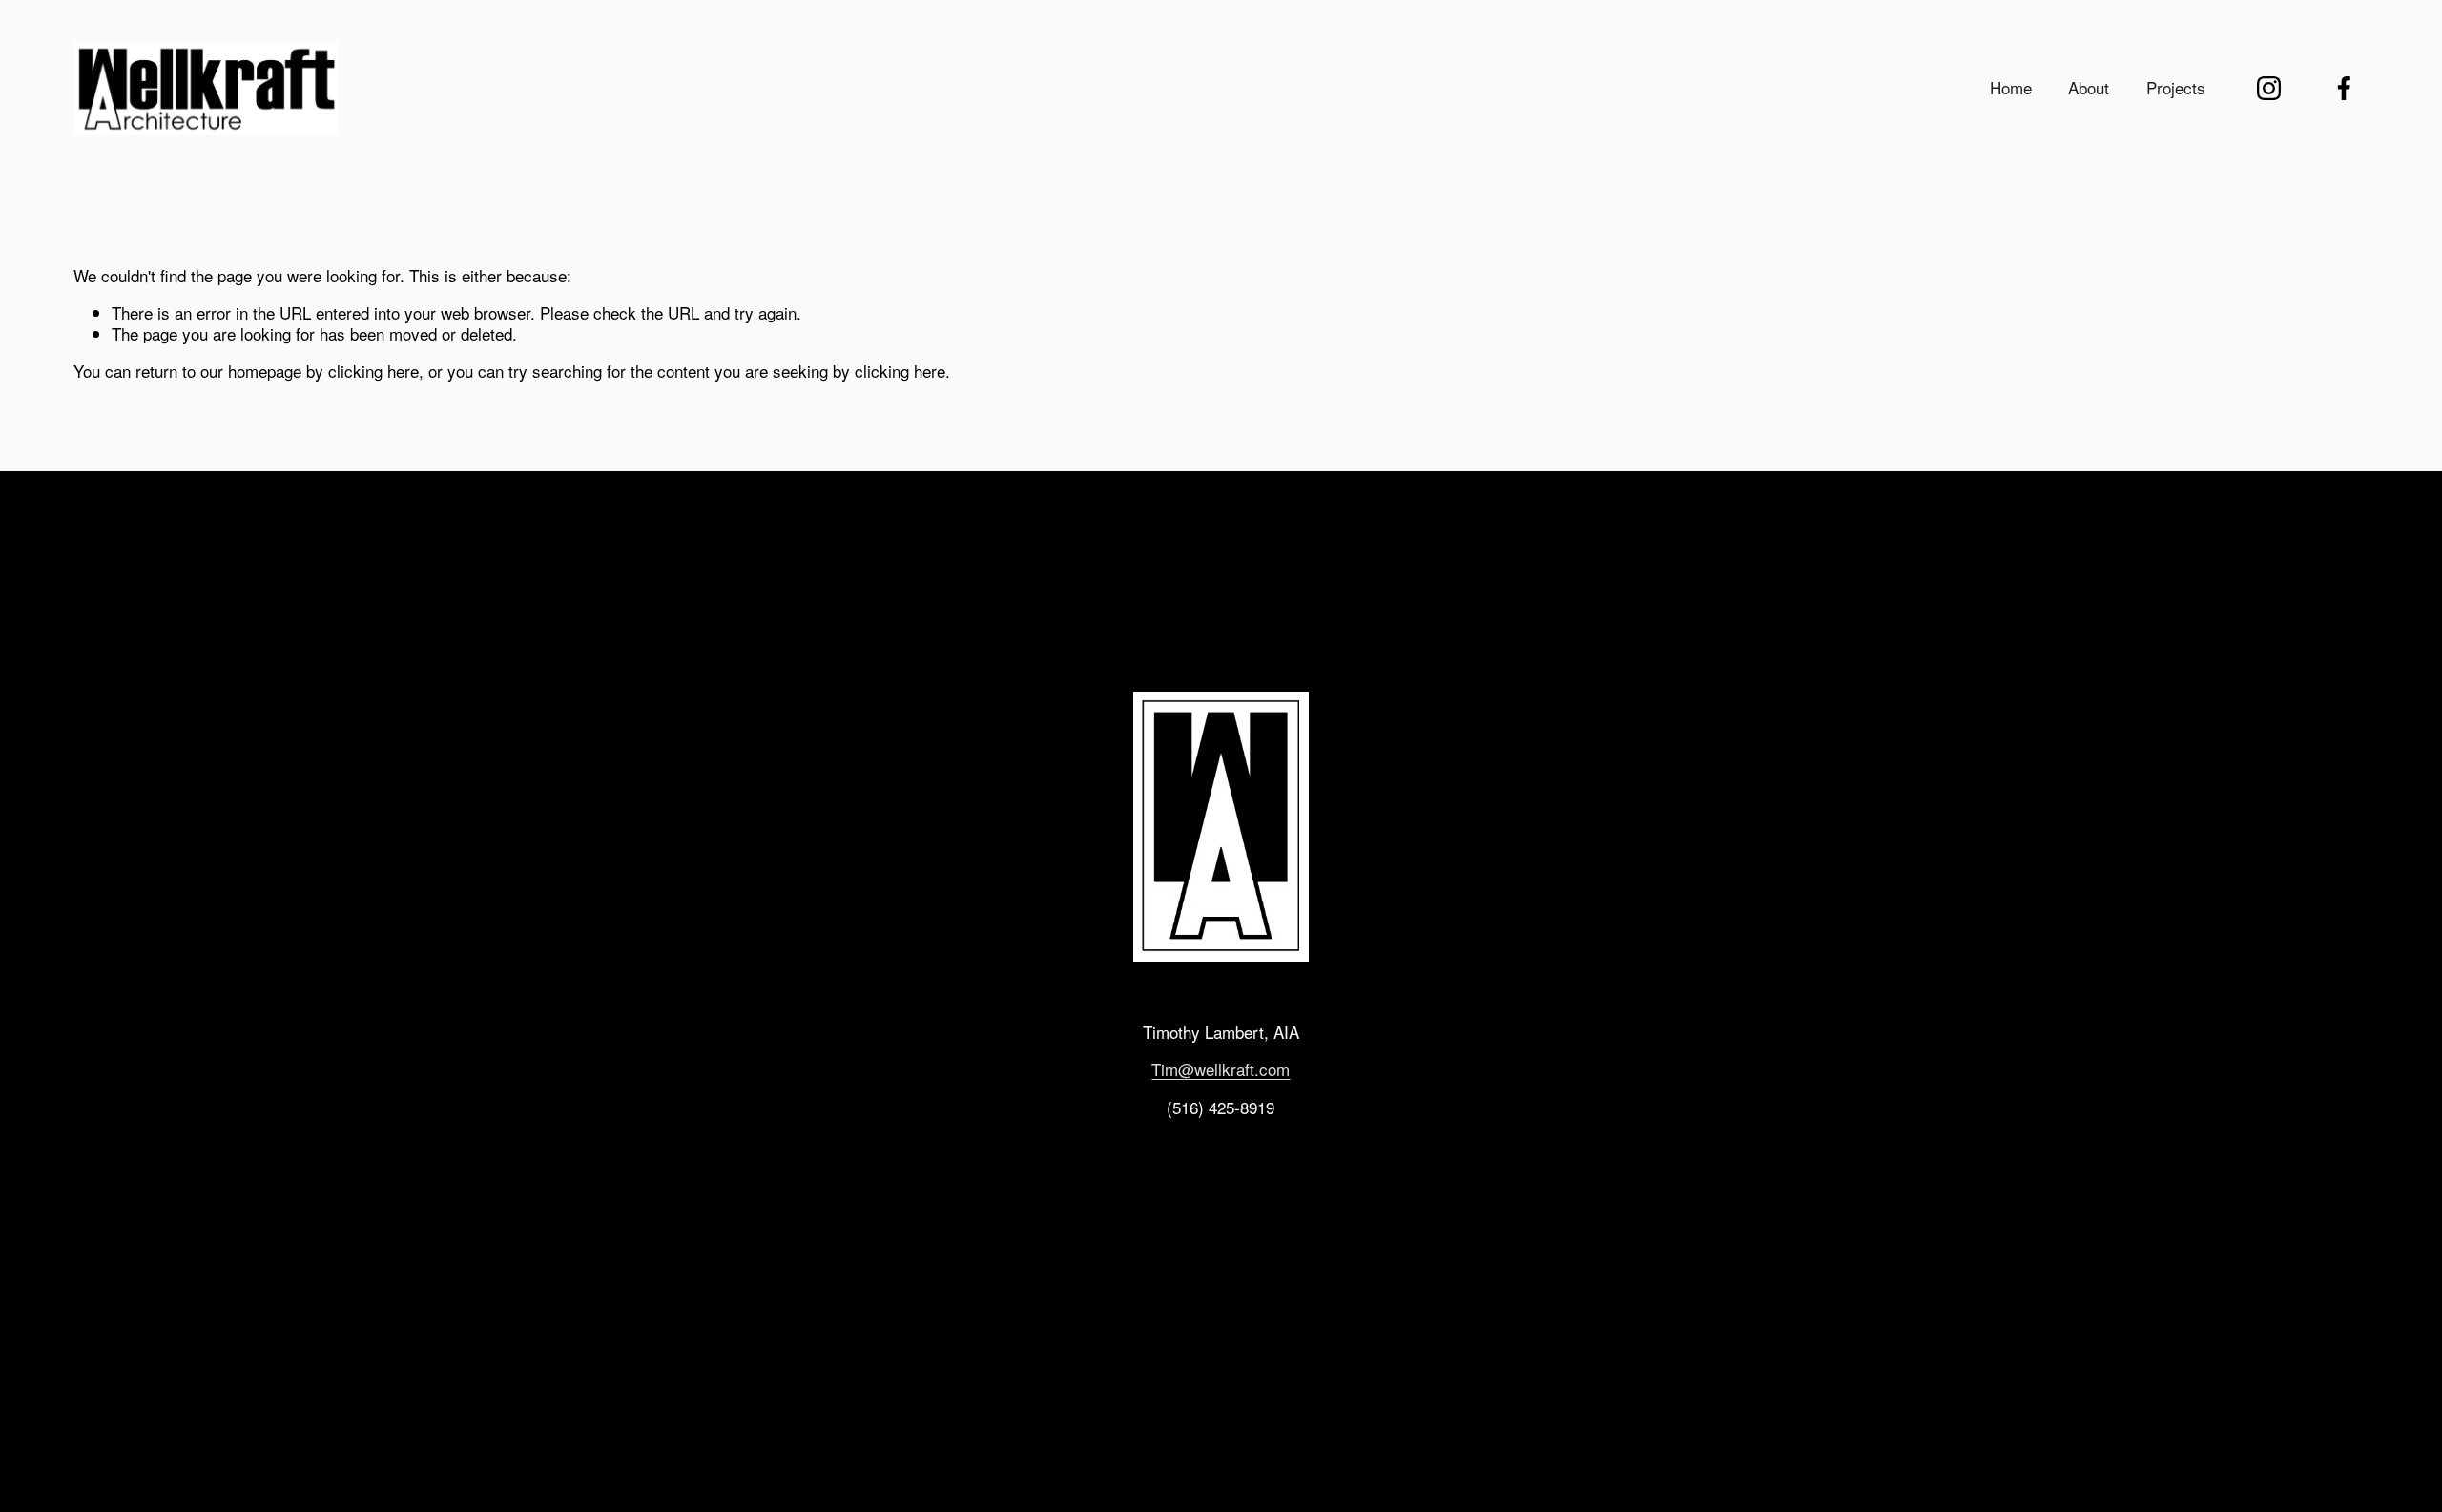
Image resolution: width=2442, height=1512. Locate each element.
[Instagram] (2269, 88)
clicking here (373, 371)
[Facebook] (2344, 88)
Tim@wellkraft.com (1221, 1069)
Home (2011, 87)
